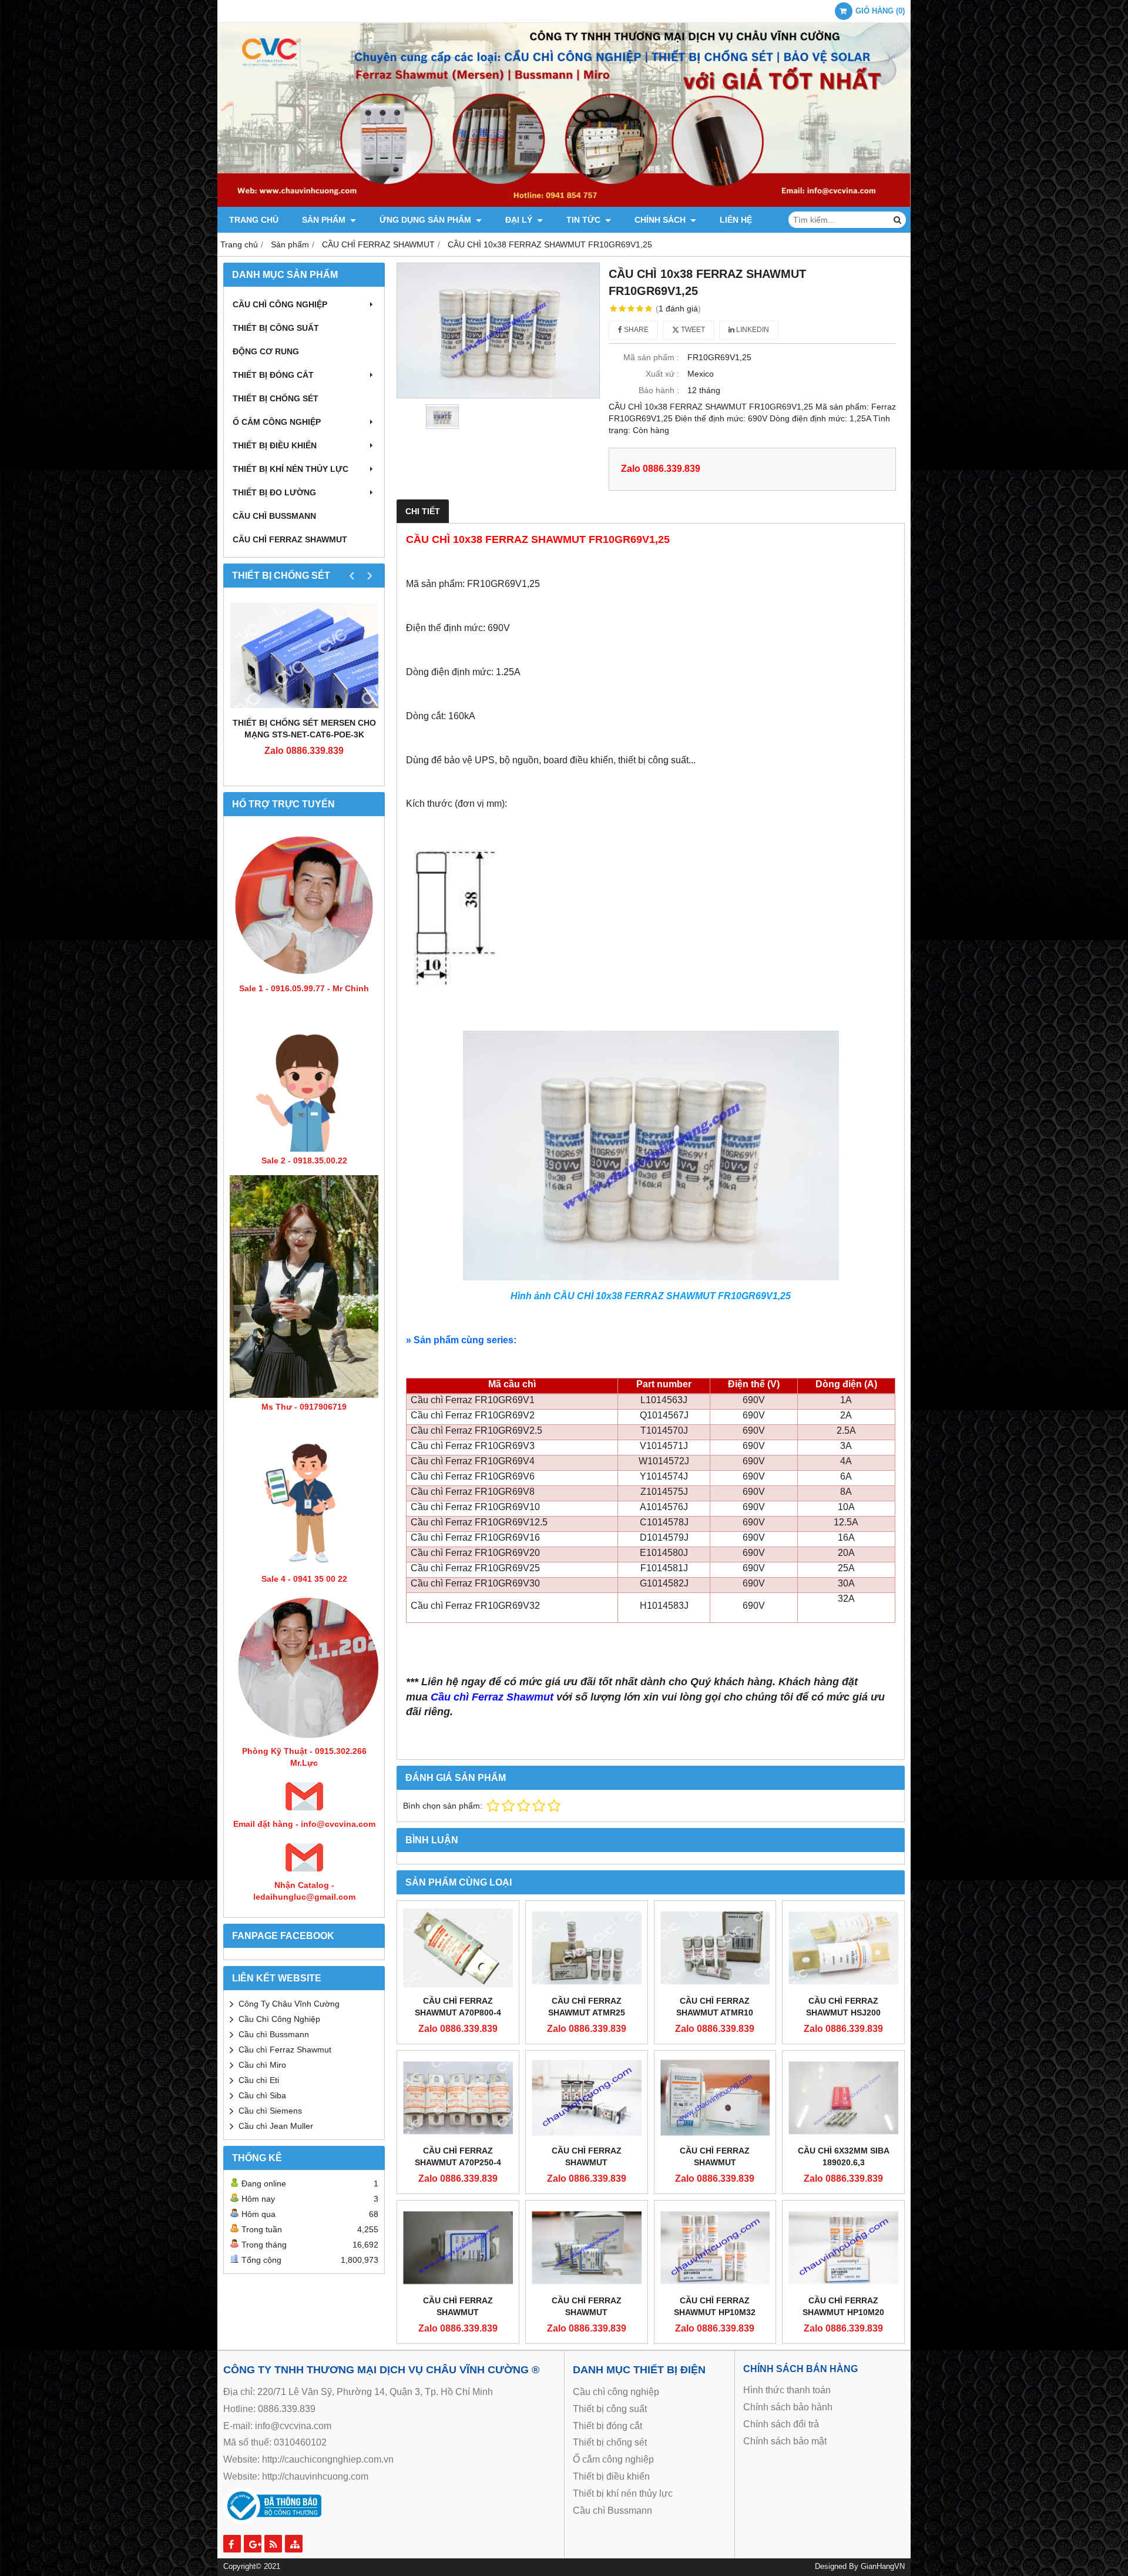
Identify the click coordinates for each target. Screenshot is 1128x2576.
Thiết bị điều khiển (275, 445)
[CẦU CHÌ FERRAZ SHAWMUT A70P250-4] (458, 2098)
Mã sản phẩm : (651, 357)
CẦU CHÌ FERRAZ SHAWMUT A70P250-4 (458, 2156)
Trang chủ (254, 220)
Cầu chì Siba (262, 2095)
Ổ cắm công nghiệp (613, 2459)
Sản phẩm (325, 220)
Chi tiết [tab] (423, 511)
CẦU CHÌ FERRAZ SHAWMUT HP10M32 (715, 2306)
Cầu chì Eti (259, 2080)
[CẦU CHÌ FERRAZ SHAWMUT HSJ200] (843, 1948)
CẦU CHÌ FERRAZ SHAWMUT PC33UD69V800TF (715, 2162)
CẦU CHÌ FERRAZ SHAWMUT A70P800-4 (458, 2007)
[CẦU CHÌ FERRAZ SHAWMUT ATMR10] (715, 1948)
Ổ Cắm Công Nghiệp (277, 422)
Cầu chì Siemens (270, 2111)
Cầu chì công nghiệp (280, 304)
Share (635, 330)
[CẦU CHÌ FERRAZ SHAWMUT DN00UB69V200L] (458, 2248)
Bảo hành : (659, 390)
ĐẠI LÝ (520, 220)
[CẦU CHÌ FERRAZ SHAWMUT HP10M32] (715, 2248)
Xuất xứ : (662, 374)
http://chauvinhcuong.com (315, 2476)
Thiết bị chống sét (276, 398)
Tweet (692, 330)
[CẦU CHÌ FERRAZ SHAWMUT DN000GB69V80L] (587, 2248)
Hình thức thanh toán (787, 2390)
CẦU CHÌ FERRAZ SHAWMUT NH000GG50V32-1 (586, 2162)
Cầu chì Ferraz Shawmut (285, 2050)
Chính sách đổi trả (781, 2424)
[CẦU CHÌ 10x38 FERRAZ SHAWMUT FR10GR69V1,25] (498, 330)
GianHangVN (883, 2567)
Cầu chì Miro (262, 2065)
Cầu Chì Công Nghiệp (279, 2019)
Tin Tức (585, 220)
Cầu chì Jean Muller (276, 2126)
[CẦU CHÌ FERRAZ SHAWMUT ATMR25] (587, 1948)
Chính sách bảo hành (788, 2407)
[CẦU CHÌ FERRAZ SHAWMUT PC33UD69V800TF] (715, 2098)
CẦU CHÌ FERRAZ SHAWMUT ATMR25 (587, 2007)
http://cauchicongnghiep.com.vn (328, 2459)
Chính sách (661, 220)
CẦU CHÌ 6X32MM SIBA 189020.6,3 (844, 2156)
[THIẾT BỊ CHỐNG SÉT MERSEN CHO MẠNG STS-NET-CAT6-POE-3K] (304, 655)
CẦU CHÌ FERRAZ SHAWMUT (290, 539)
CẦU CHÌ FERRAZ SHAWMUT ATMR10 (715, 2007)
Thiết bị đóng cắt (273, 375)
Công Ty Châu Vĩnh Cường (289, 2004)
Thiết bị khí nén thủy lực (291, 469)
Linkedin (752, 330)
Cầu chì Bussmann (274, 516)
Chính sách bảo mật (785, 2441)
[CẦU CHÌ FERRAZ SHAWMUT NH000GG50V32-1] (587, 2098)
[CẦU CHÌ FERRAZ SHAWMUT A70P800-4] (458, 1948)
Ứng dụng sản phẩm (427, 220)
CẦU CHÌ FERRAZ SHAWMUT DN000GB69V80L (587, 2312)
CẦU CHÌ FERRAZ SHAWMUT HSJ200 (843, 2007)
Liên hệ (736, 220)
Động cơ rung (266, 351)
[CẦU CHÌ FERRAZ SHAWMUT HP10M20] (843, 2248)
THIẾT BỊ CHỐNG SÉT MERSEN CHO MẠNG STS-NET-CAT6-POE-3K (304, 729)
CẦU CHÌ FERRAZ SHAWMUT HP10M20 (843, 2306)
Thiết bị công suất (276, 328)
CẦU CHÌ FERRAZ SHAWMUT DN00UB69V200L (458, 2312)
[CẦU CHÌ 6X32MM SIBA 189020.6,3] (843, 2098)
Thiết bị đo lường (274, 492)
